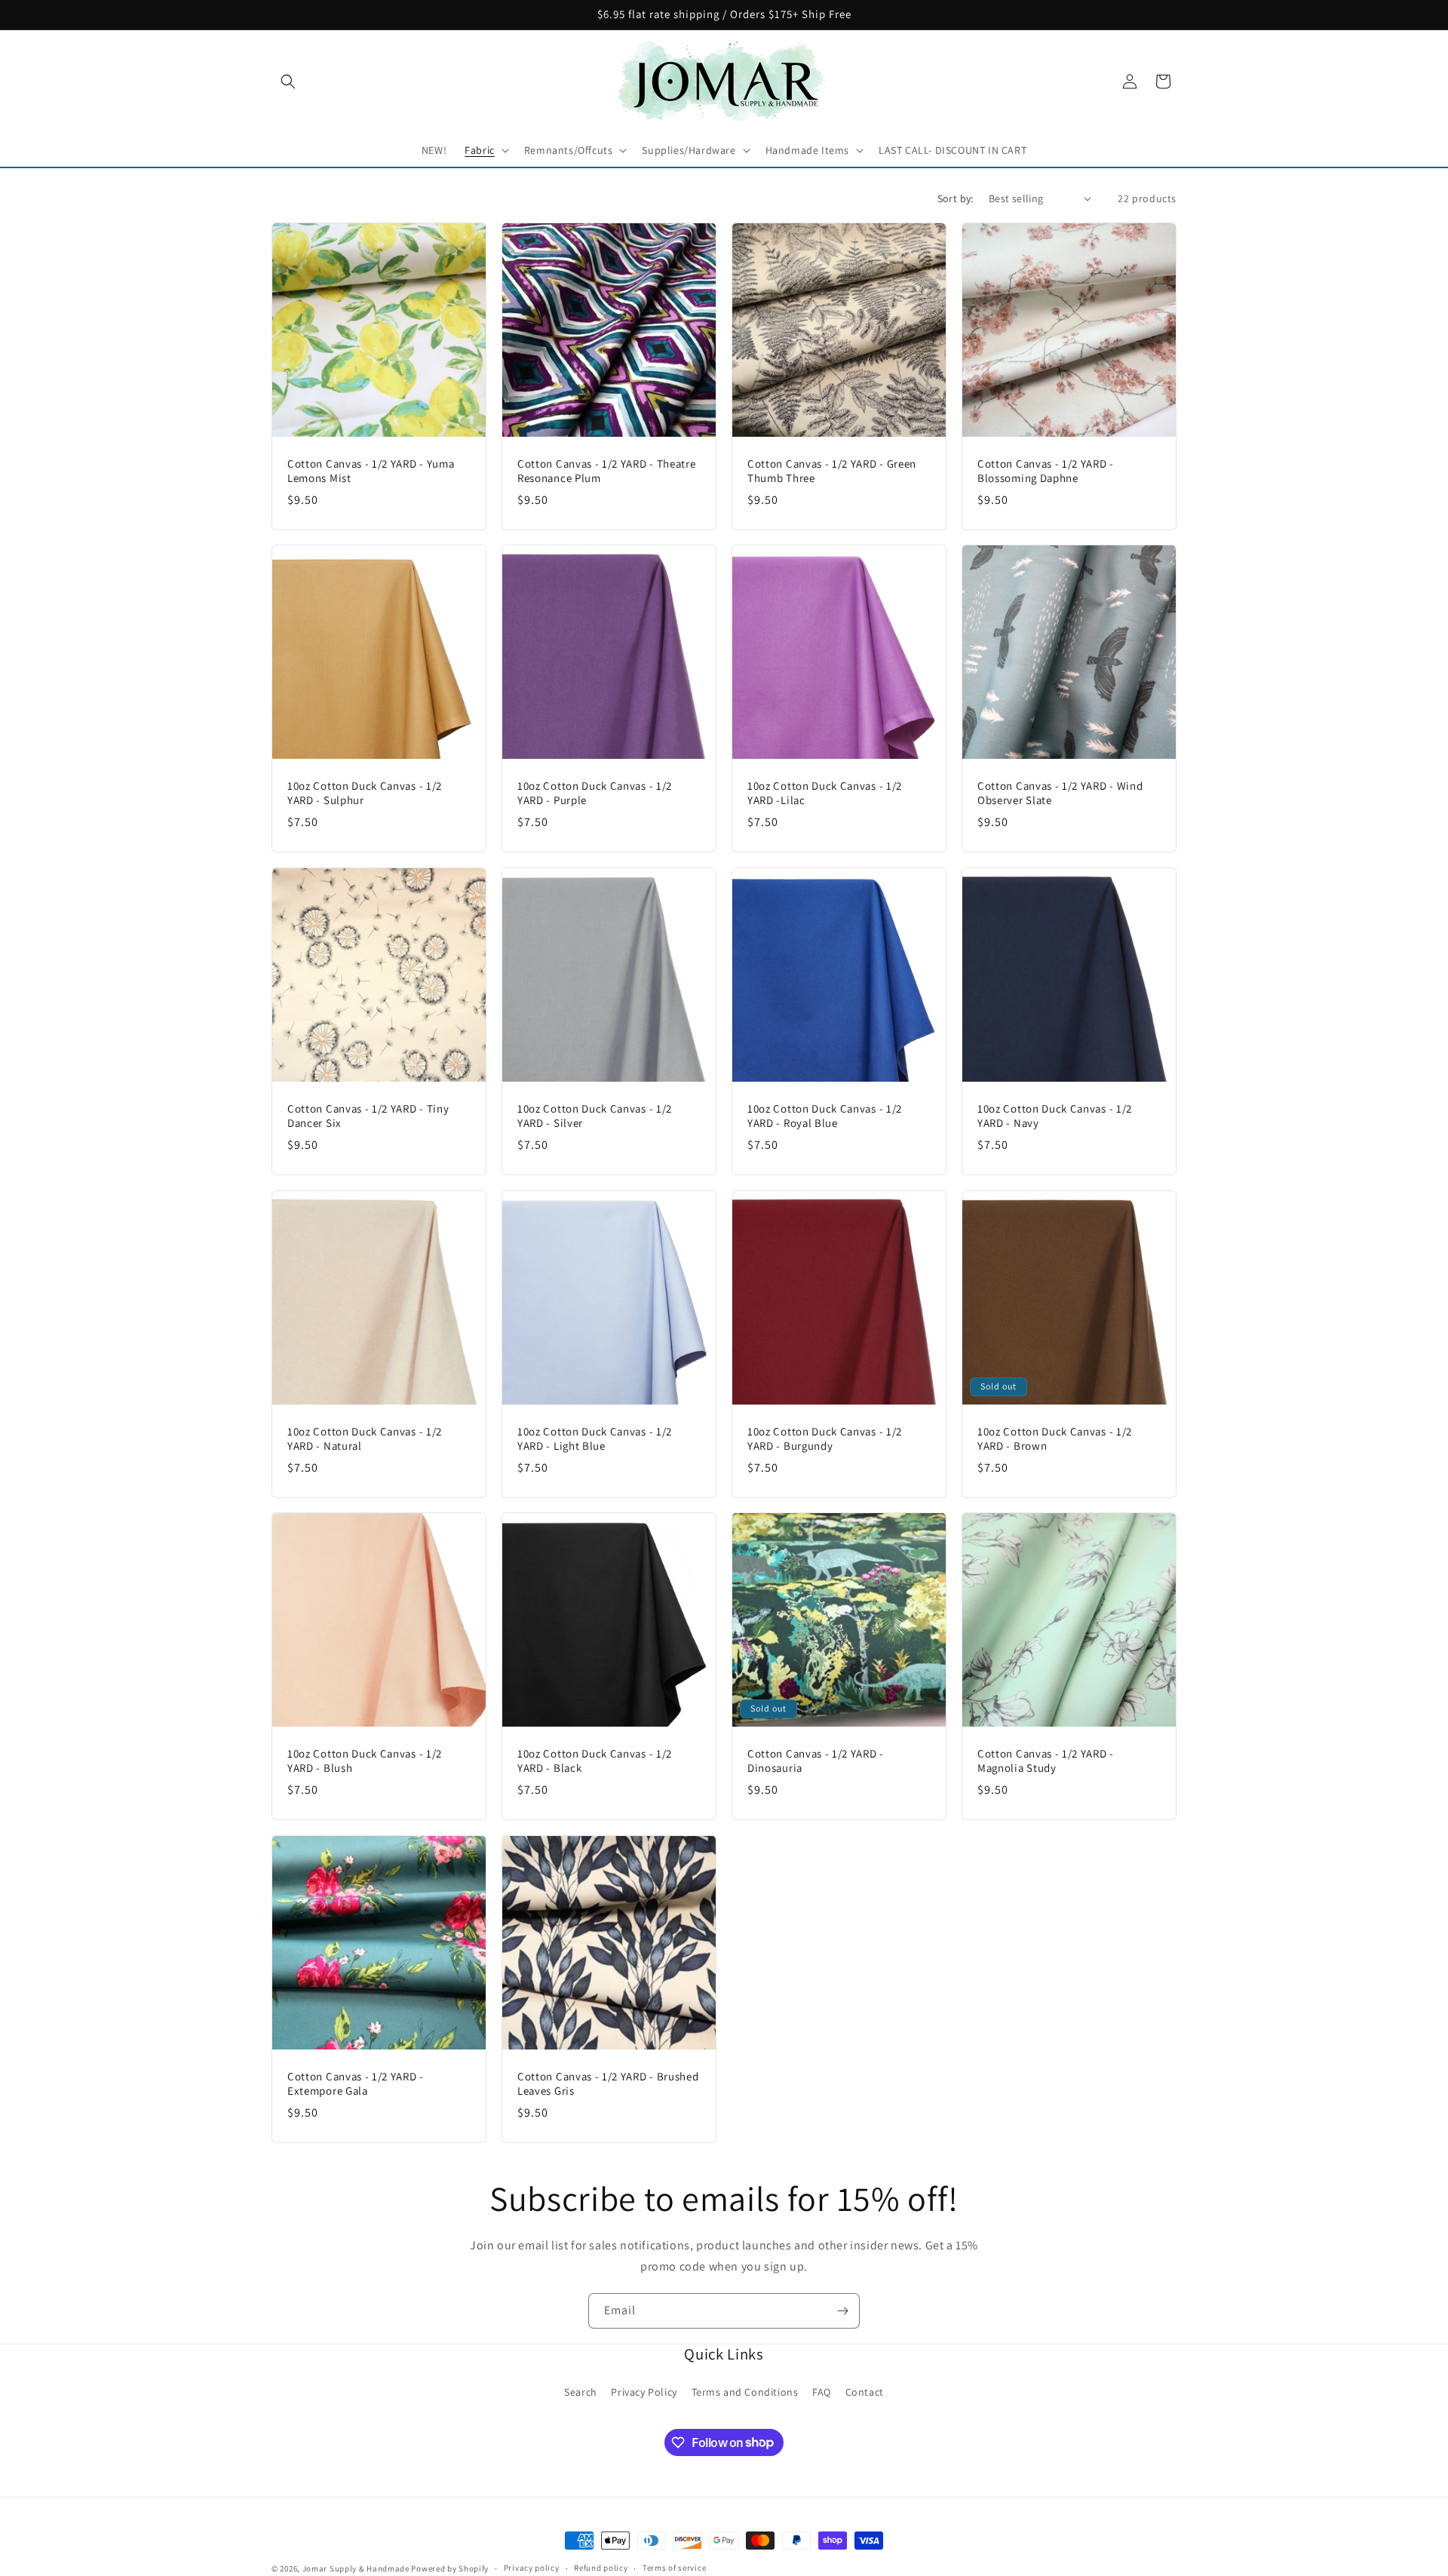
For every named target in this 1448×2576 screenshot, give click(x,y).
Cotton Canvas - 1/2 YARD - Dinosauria (816, 1761)
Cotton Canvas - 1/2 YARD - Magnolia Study (1046, 1761)
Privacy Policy (644, 2392)
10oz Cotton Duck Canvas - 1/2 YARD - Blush (365, 1761)
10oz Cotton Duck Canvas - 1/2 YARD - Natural (365, 1439)
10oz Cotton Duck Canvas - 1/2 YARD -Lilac (825, 793)
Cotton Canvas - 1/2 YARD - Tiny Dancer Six (368, 1116)
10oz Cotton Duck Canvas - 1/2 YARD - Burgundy (825, 1439)
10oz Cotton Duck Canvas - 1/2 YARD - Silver (595, 1116)
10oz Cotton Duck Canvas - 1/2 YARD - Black (595, 1761)
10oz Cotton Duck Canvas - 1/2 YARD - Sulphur (365, 793)
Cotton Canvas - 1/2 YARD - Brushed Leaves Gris (608, 2084)
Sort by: (956, 198)
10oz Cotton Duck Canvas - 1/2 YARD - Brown (1055, 1439)
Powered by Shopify (450, 2568)
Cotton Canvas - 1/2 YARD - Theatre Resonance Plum (606, 471)
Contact (865, 2392)
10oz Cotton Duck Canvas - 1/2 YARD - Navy (1055, 1116)
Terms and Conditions (745, 2392)
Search (581, 2392)
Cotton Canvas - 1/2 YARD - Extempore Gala (356, 2084)
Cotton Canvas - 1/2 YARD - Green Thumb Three (832, 471)
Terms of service (674, 2568)
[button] (288, 81)
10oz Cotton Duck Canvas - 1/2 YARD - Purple (595, 793)
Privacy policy (532, 2568)
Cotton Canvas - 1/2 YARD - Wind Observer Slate (1060, 793)
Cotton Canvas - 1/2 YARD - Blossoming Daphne (1046, 471)
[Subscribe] (842, 2311)
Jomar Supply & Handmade (356, 2568)
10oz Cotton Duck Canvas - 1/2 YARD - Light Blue (595, 1439)
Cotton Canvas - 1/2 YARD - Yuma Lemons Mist (371, 471)
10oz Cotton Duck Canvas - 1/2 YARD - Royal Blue (825, 1116)
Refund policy (601, 2568)
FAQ (822, 2392)
